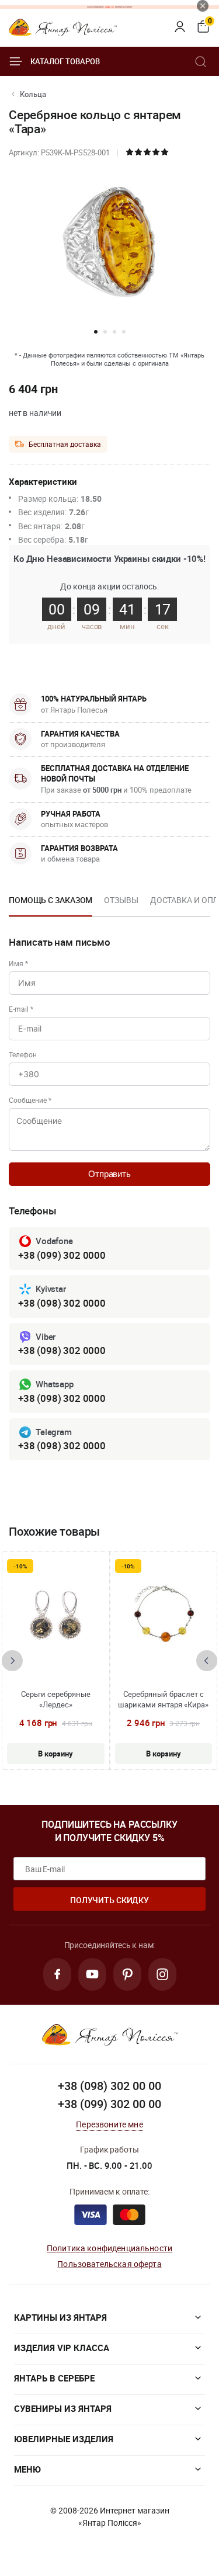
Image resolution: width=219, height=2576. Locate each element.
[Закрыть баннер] (203, 6)
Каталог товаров (65, 61)
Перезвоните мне (109, 2124)
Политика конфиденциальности (109, 2248)
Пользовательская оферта (109, 2264)
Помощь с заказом (51, 900)
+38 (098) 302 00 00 (109, 2086)
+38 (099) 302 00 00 (109, 2104)
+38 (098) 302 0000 (62, 1303)
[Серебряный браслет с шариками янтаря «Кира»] (164, 1616)
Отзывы (121, 900)
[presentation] (12, 1661)
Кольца (33, 94)
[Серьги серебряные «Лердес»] (55, 1616)
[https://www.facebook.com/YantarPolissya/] (57, 1974)
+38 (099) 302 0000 (62, 1255)
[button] (96, 332)
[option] (51, 904)
